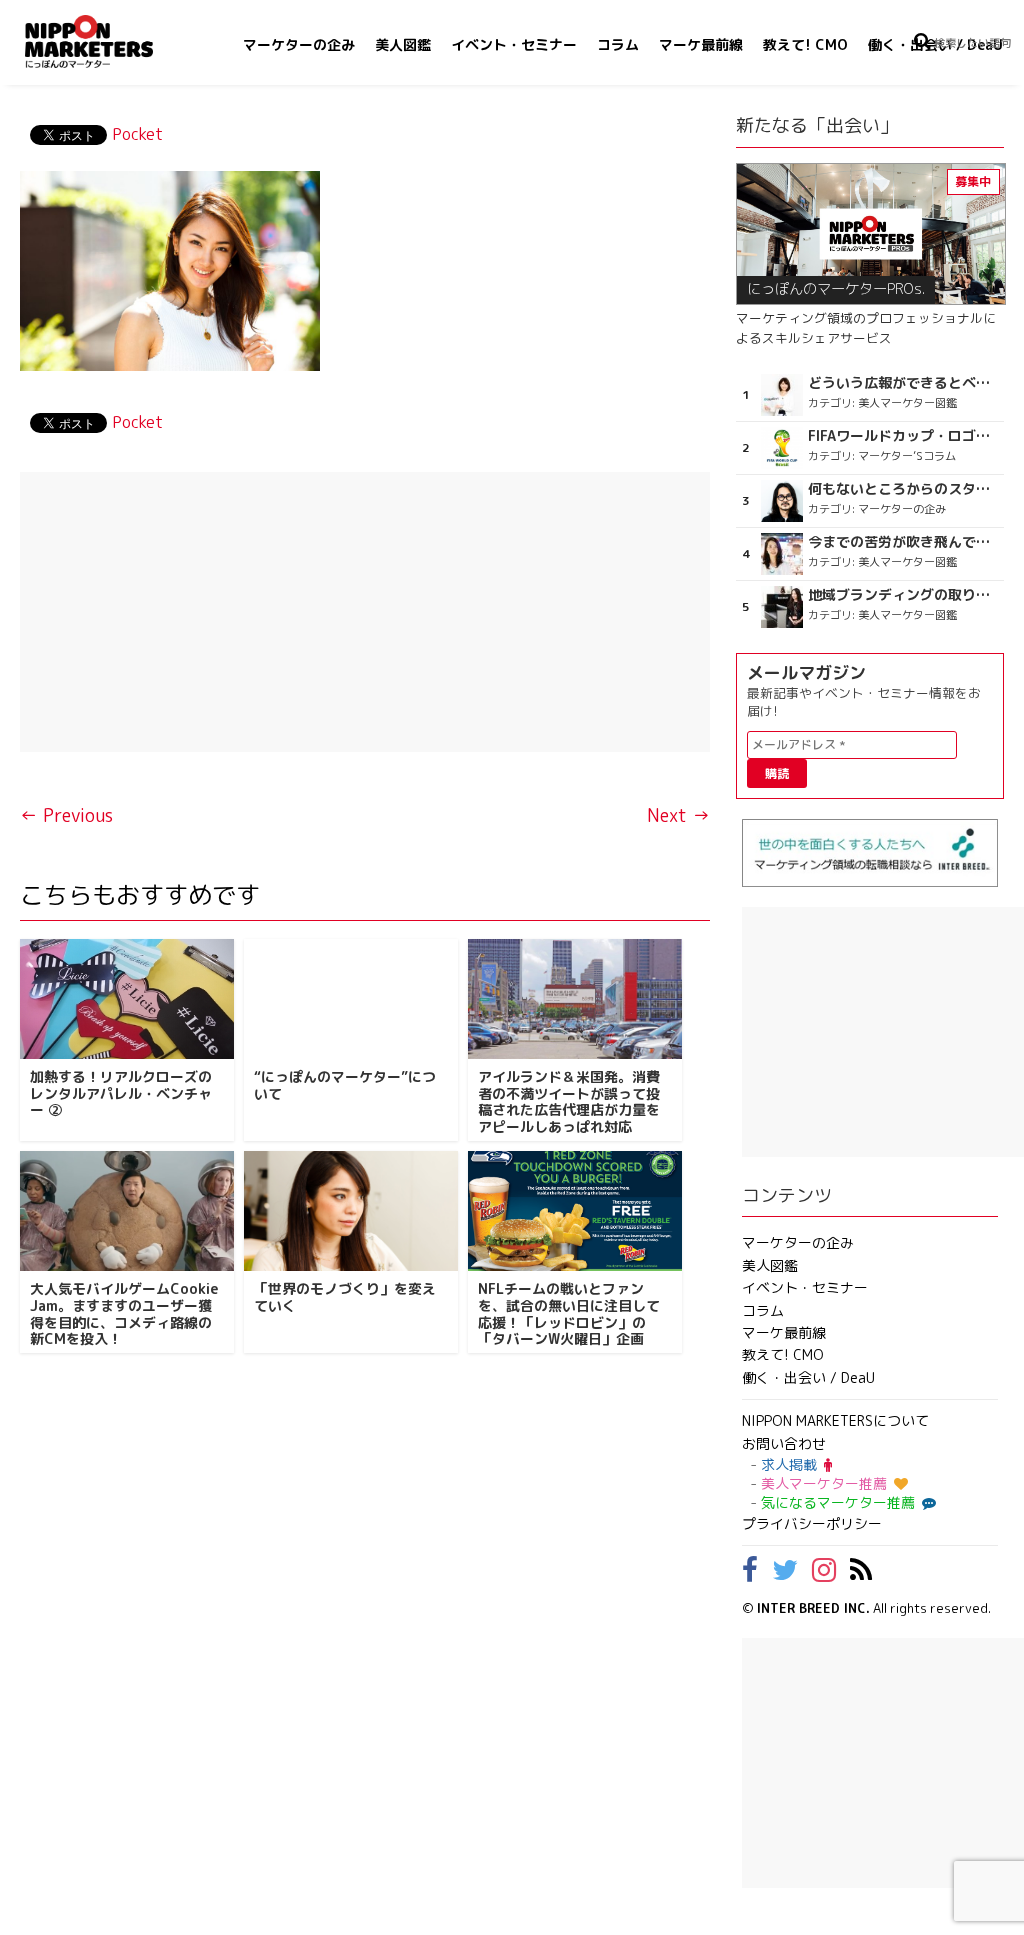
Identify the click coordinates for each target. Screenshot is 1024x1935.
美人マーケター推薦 (824, 1483)
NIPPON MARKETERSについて (835, 1420)
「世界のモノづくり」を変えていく (345, 1297)
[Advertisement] (365, 612)
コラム (618, 44)
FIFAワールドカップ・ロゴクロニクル (904, 436)
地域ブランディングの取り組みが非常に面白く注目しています (904, 595)
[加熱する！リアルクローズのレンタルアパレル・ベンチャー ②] (127, 999)
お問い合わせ (784, 1443)
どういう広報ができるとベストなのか (904, 383)
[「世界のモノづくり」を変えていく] (351, 1211)
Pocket (137, 134)
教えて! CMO (805, 44)
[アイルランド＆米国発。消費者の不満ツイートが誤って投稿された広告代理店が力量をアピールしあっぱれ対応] (575, 999)
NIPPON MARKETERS (109, 41)
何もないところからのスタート (904, 489)
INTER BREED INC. (813, 1608)
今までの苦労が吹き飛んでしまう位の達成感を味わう (904, 542)
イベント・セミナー (514, 44)
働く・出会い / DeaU (808, 1377)
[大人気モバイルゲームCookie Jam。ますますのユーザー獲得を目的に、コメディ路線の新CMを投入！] (127, 1211)
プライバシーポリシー (812, 1523)
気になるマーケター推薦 (838, 1502)
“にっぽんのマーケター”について (345, 1085)
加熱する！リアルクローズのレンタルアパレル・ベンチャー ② (121, 1093)
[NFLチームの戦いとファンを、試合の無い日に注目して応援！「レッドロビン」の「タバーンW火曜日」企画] (575, 1211)
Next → (678, 815)
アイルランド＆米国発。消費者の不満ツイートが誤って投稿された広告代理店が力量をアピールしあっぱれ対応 (569, 1101)
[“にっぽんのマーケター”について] (351, 999)
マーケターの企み (299, 44)
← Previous (66, 815)
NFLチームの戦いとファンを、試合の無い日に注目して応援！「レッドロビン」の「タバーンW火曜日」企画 (569, 1313)
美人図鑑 (403, 44)
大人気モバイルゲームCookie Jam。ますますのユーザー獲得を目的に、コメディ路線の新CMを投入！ (124, 1313)
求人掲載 (789, 1464)
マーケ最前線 (701, 44)
